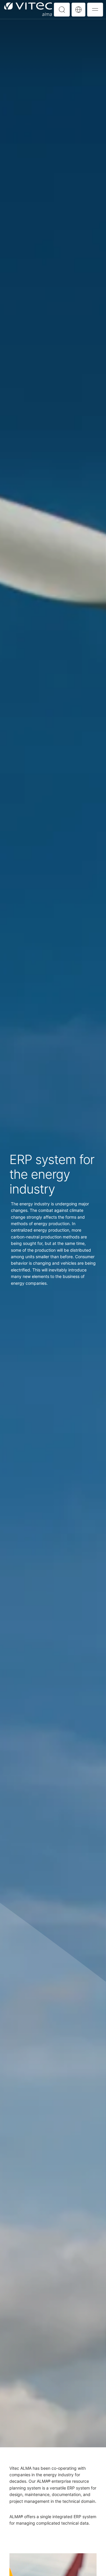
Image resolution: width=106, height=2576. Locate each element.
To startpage (28, 9)
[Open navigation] (95, 10)
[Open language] (78, 10)
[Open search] (62, 10)
